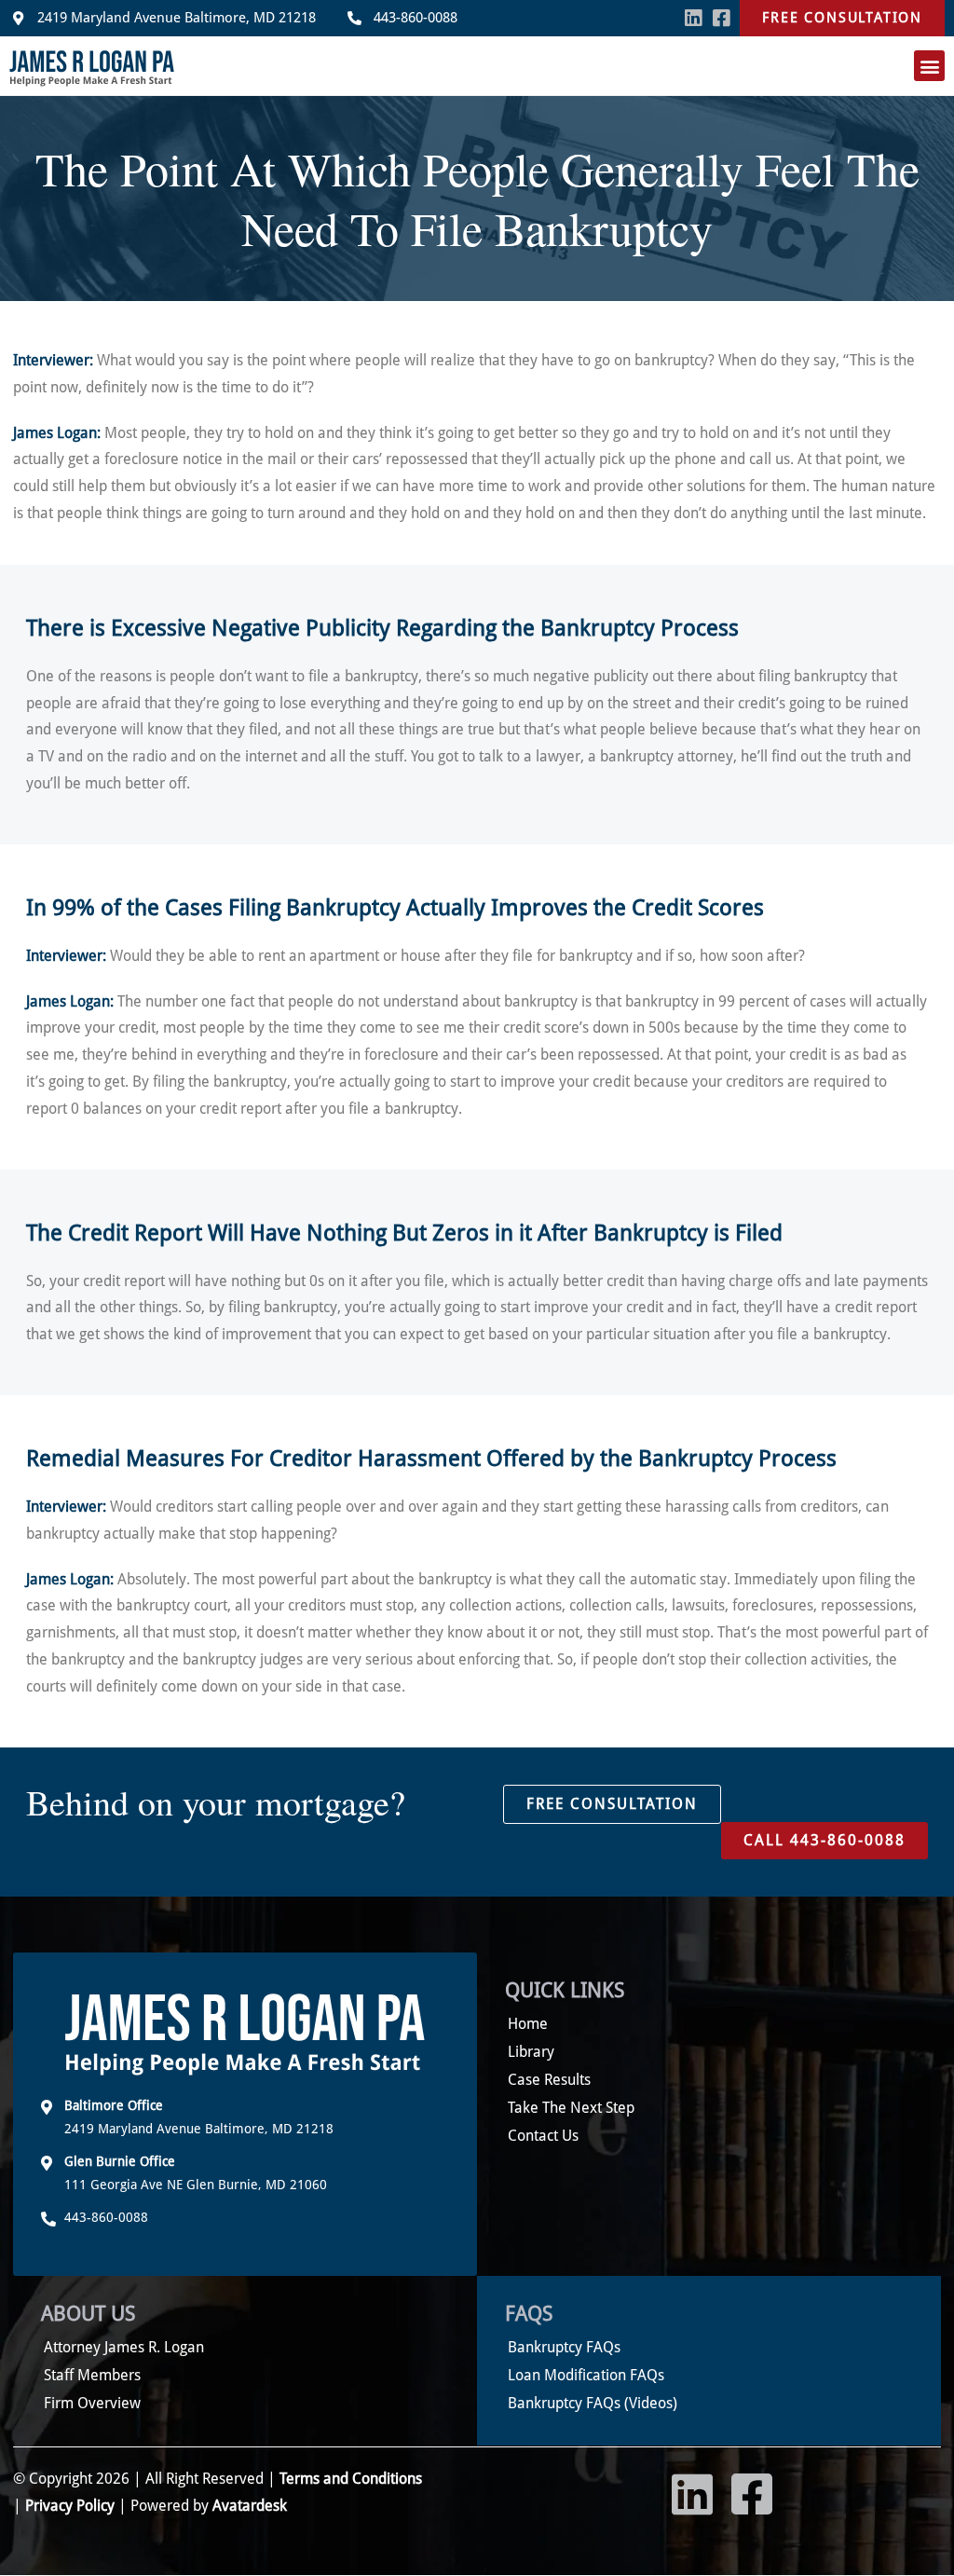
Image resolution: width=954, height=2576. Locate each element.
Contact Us (543, 2136)
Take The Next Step (571, 2108)
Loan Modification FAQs (586, 2375)
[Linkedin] (694, 18)
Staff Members (92, 2375)
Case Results (549, 2080)
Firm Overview (92, 2403)
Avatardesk (250, 2506)
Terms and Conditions (349, 2479)
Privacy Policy (70, 2506)
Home (528, 2024)
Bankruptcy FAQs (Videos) (593, 2403)
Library (531, 2052)
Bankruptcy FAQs (564, 2347)
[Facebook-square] (721, 18)
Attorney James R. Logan (124, 2347)
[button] (929, 66)
